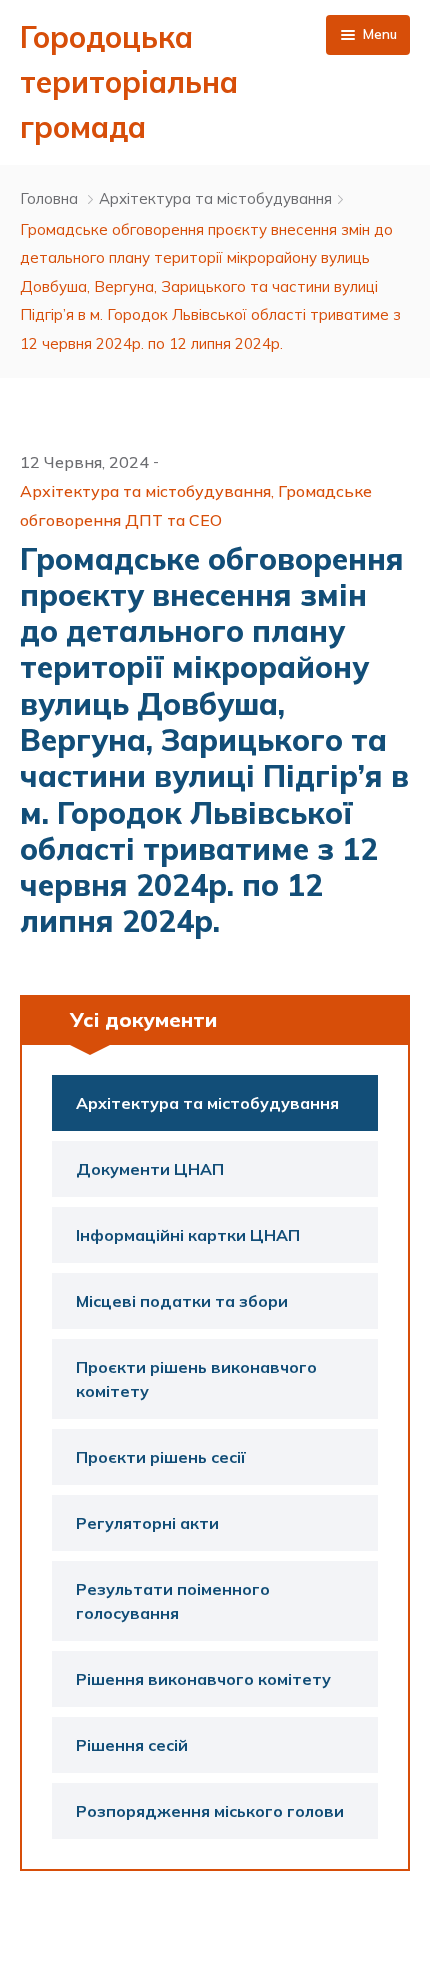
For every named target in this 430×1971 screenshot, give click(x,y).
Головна (49, 198)
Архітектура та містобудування (215, 198)
